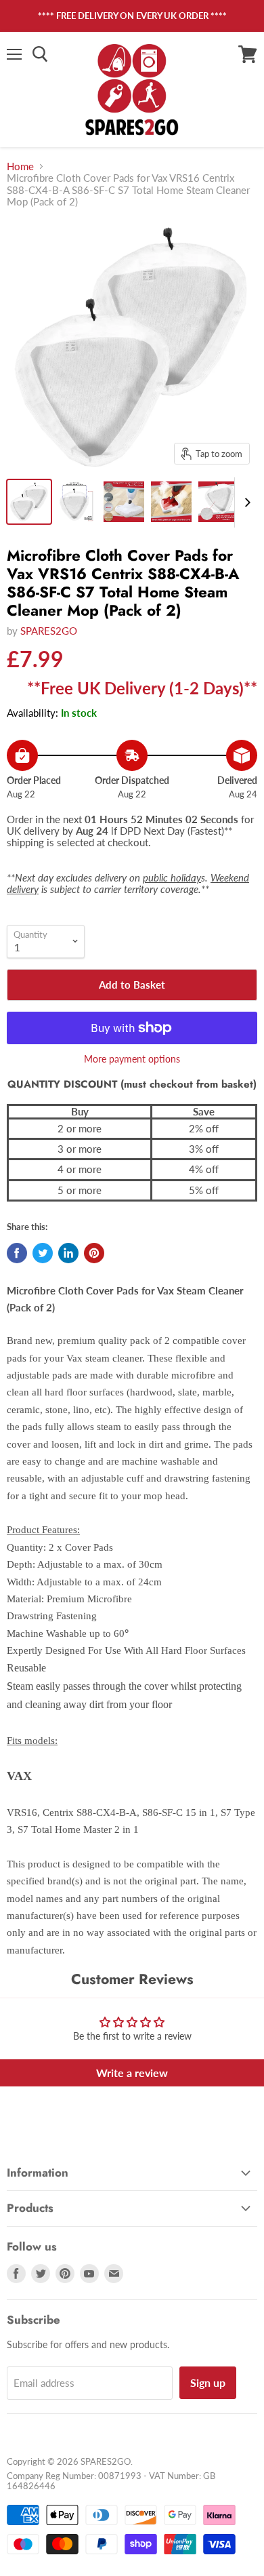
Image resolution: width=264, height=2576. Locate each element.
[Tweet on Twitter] (43, 1253)
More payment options (132, 1059)
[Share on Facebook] (17, 1253)
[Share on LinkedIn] (68, 1253)
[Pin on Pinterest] (94, 1253)
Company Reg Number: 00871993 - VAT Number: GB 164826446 (111, 2481)
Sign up (208, 2382)
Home (20, 166)
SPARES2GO (49, 631)
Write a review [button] (132, 2073)
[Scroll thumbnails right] (245, 502)
